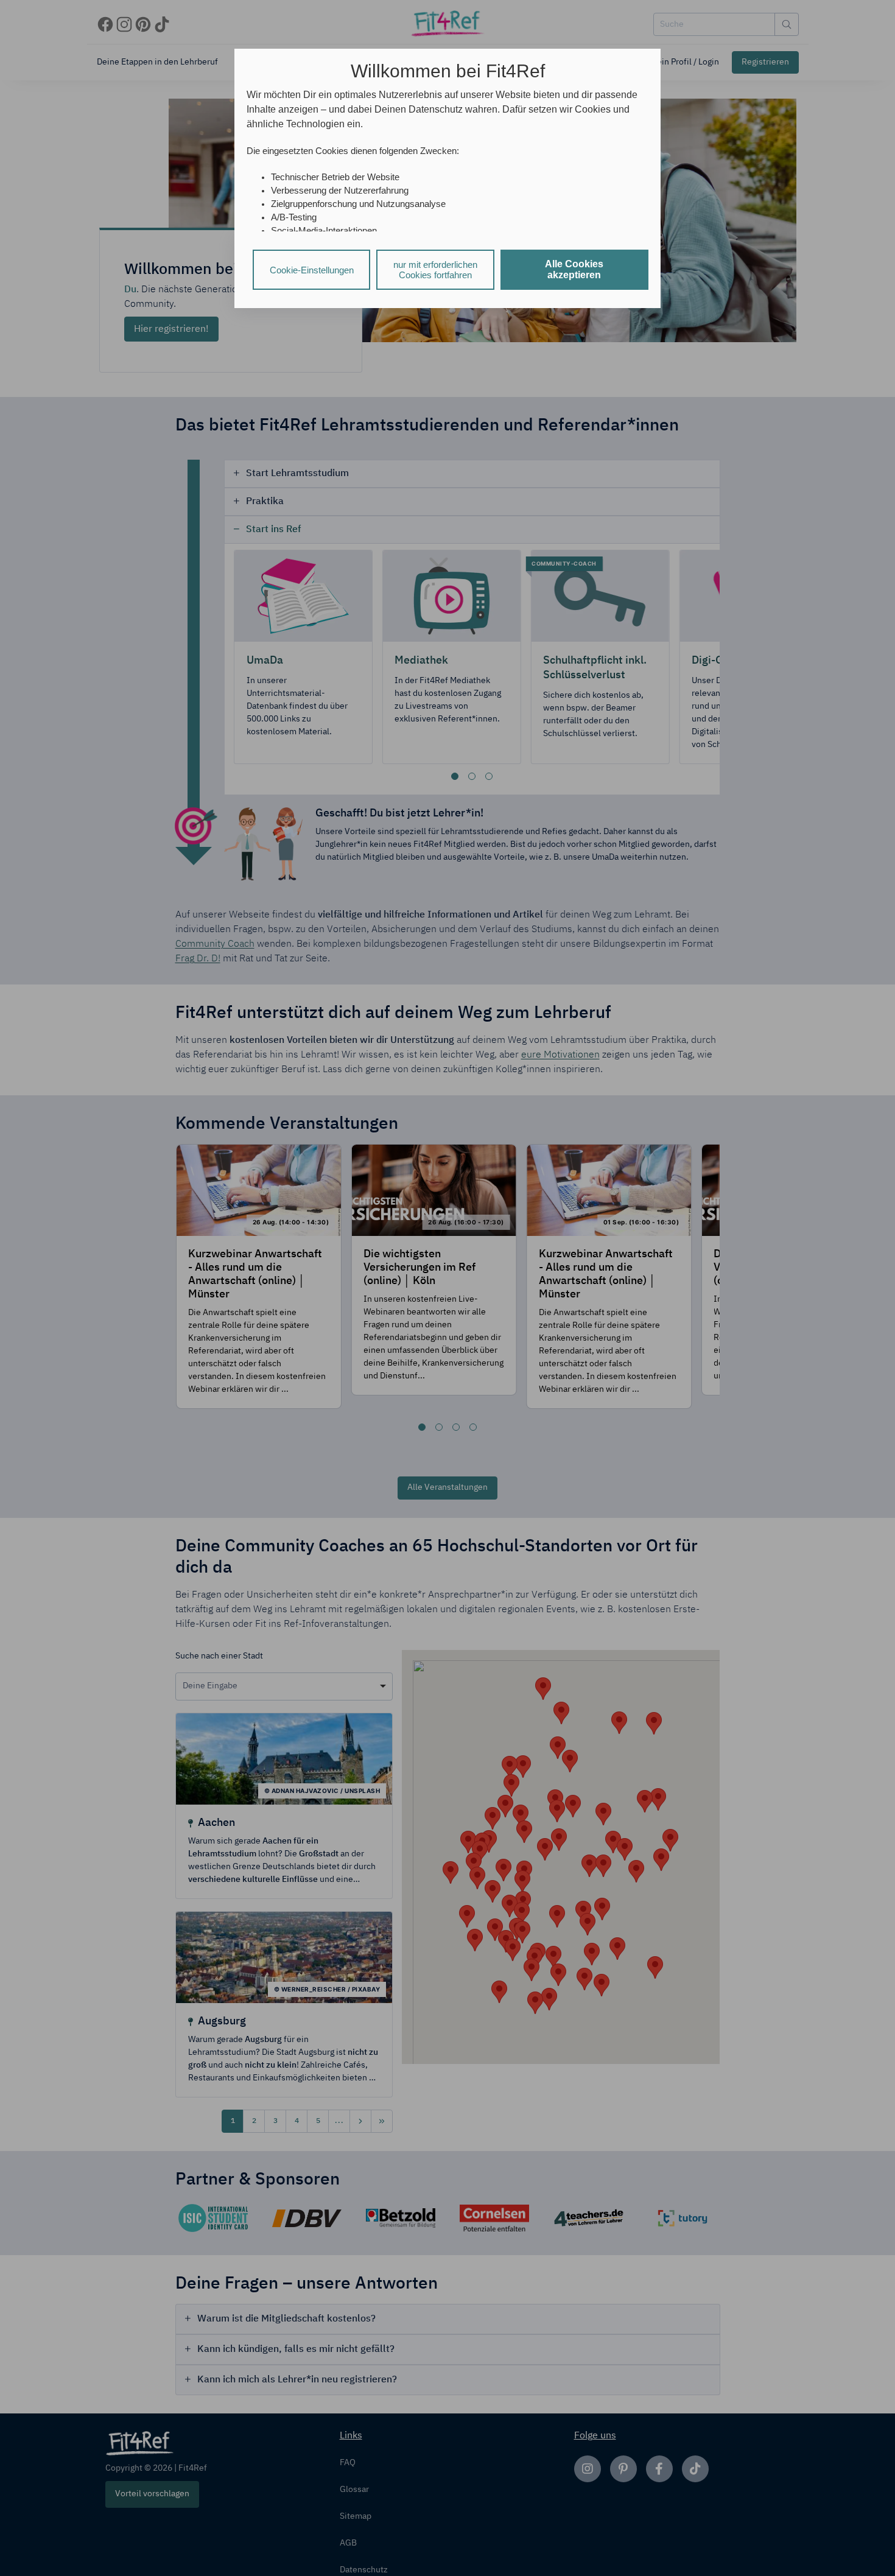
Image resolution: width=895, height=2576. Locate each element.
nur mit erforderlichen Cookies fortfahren (435, 270)
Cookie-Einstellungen (312, 270)
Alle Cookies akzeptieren (574, 269)
